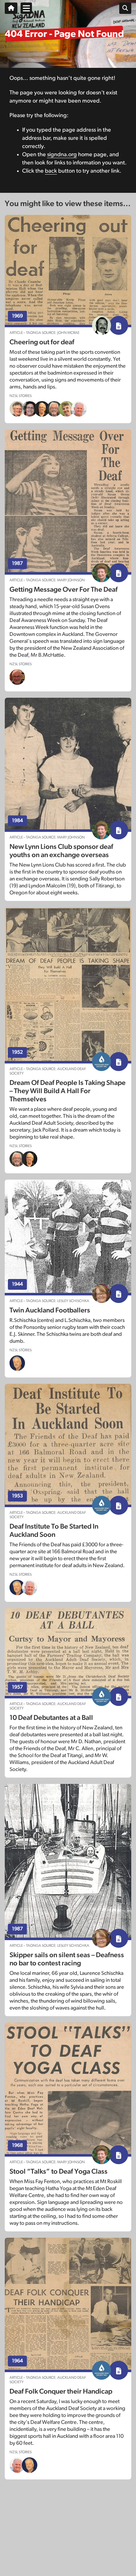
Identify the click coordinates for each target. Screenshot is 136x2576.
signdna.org (62, 155)
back (51, 171)
